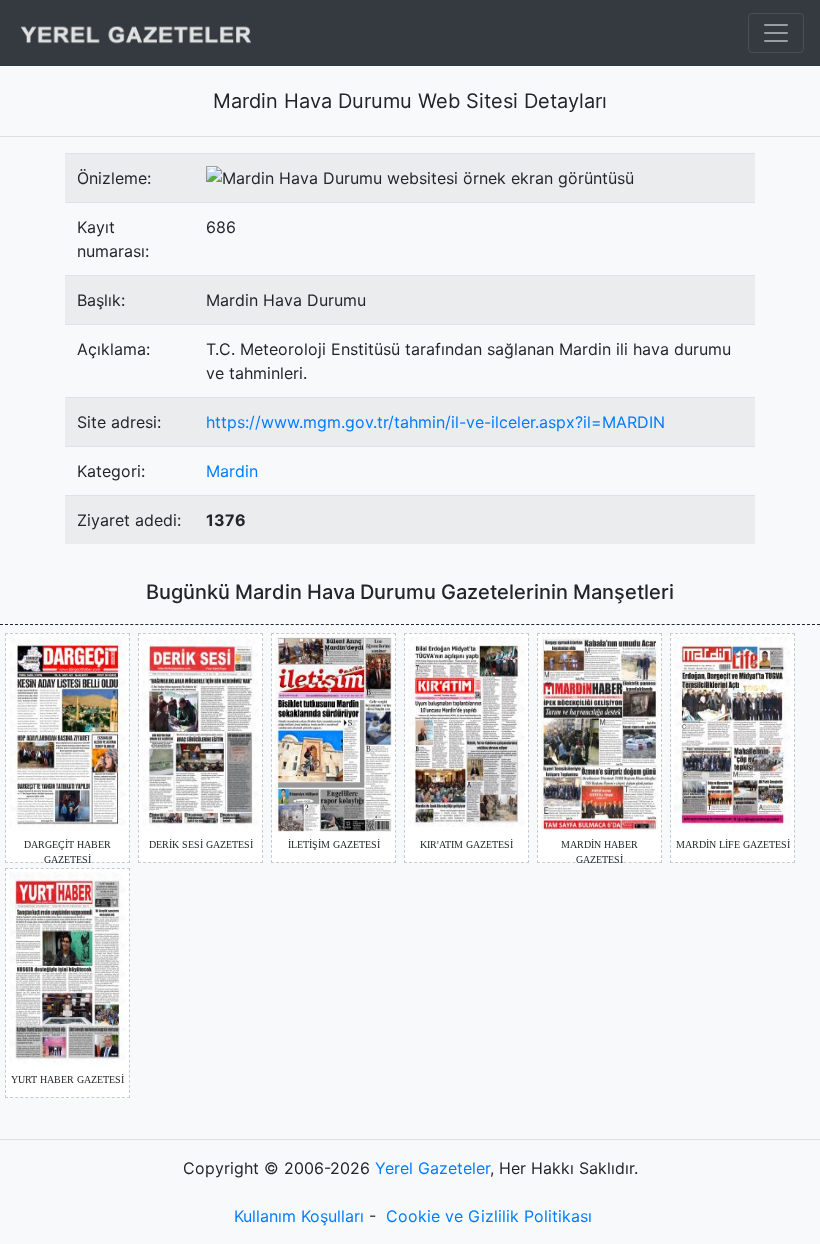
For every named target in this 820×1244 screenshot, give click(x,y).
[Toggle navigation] (776, 33)
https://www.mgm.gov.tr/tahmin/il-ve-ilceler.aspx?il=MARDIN (435, 422)
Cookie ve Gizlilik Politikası (489, 1216)
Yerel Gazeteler (432, 1168)
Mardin (232, 471)
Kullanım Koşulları (299, 1216)
